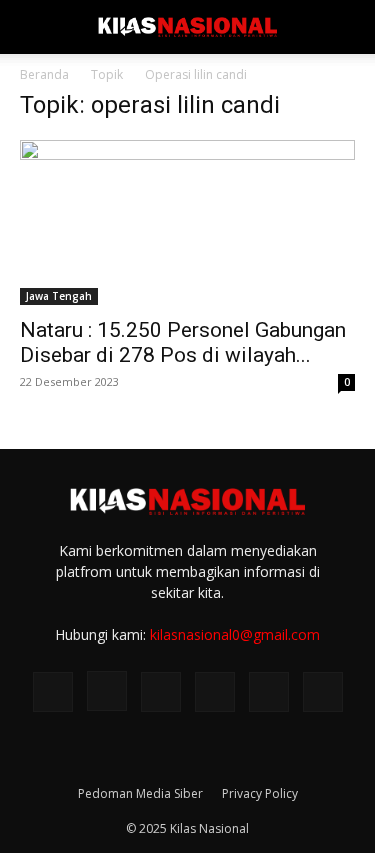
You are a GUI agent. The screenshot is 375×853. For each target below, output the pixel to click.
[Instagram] (107, 691)
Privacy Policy (260, 793)
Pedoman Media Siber (140, 793)
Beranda (44, 74)
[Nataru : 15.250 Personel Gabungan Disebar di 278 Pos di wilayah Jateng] (187, 222)
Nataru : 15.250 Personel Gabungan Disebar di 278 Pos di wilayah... (183, 342)
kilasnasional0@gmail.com (235, 634)
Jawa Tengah (59, 296)
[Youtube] (323, 692)
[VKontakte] (269, 692)
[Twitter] (161, 692)
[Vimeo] (215, 692)
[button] (34, 27)
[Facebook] (53, 692)
